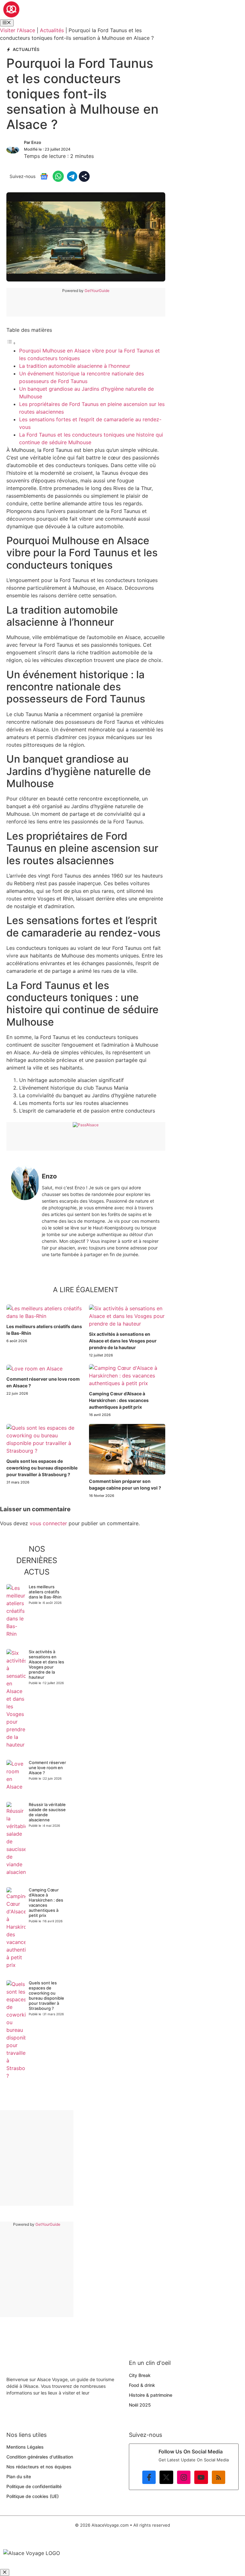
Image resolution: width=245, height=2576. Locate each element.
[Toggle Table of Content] (11, 343)
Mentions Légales (25, 2447)
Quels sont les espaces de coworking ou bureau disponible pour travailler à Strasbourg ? (42, 1468)
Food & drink (142, 2385)
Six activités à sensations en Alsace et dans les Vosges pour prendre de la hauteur (123, 1341)
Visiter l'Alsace (18, 30)
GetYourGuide (97, 291)
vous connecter (48, 1523)
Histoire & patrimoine (151, 2395)
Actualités (52, 30)
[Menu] (7, 23)
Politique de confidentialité (34, 2486)
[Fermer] (5, 2572)
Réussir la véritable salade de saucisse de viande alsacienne (47, 1812)
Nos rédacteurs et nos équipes (39, 2467)
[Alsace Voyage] (11, 16)
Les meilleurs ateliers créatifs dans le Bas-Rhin (45, 1592)
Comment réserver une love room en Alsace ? (47, 1768)
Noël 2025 (140, 2405)
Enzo (36, 142)
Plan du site (19, 2476)
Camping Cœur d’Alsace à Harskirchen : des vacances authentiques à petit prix (119, 1400)
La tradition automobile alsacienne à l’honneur (75, 366)
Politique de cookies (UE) (33, 2496)
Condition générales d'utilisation (40, 2457)
